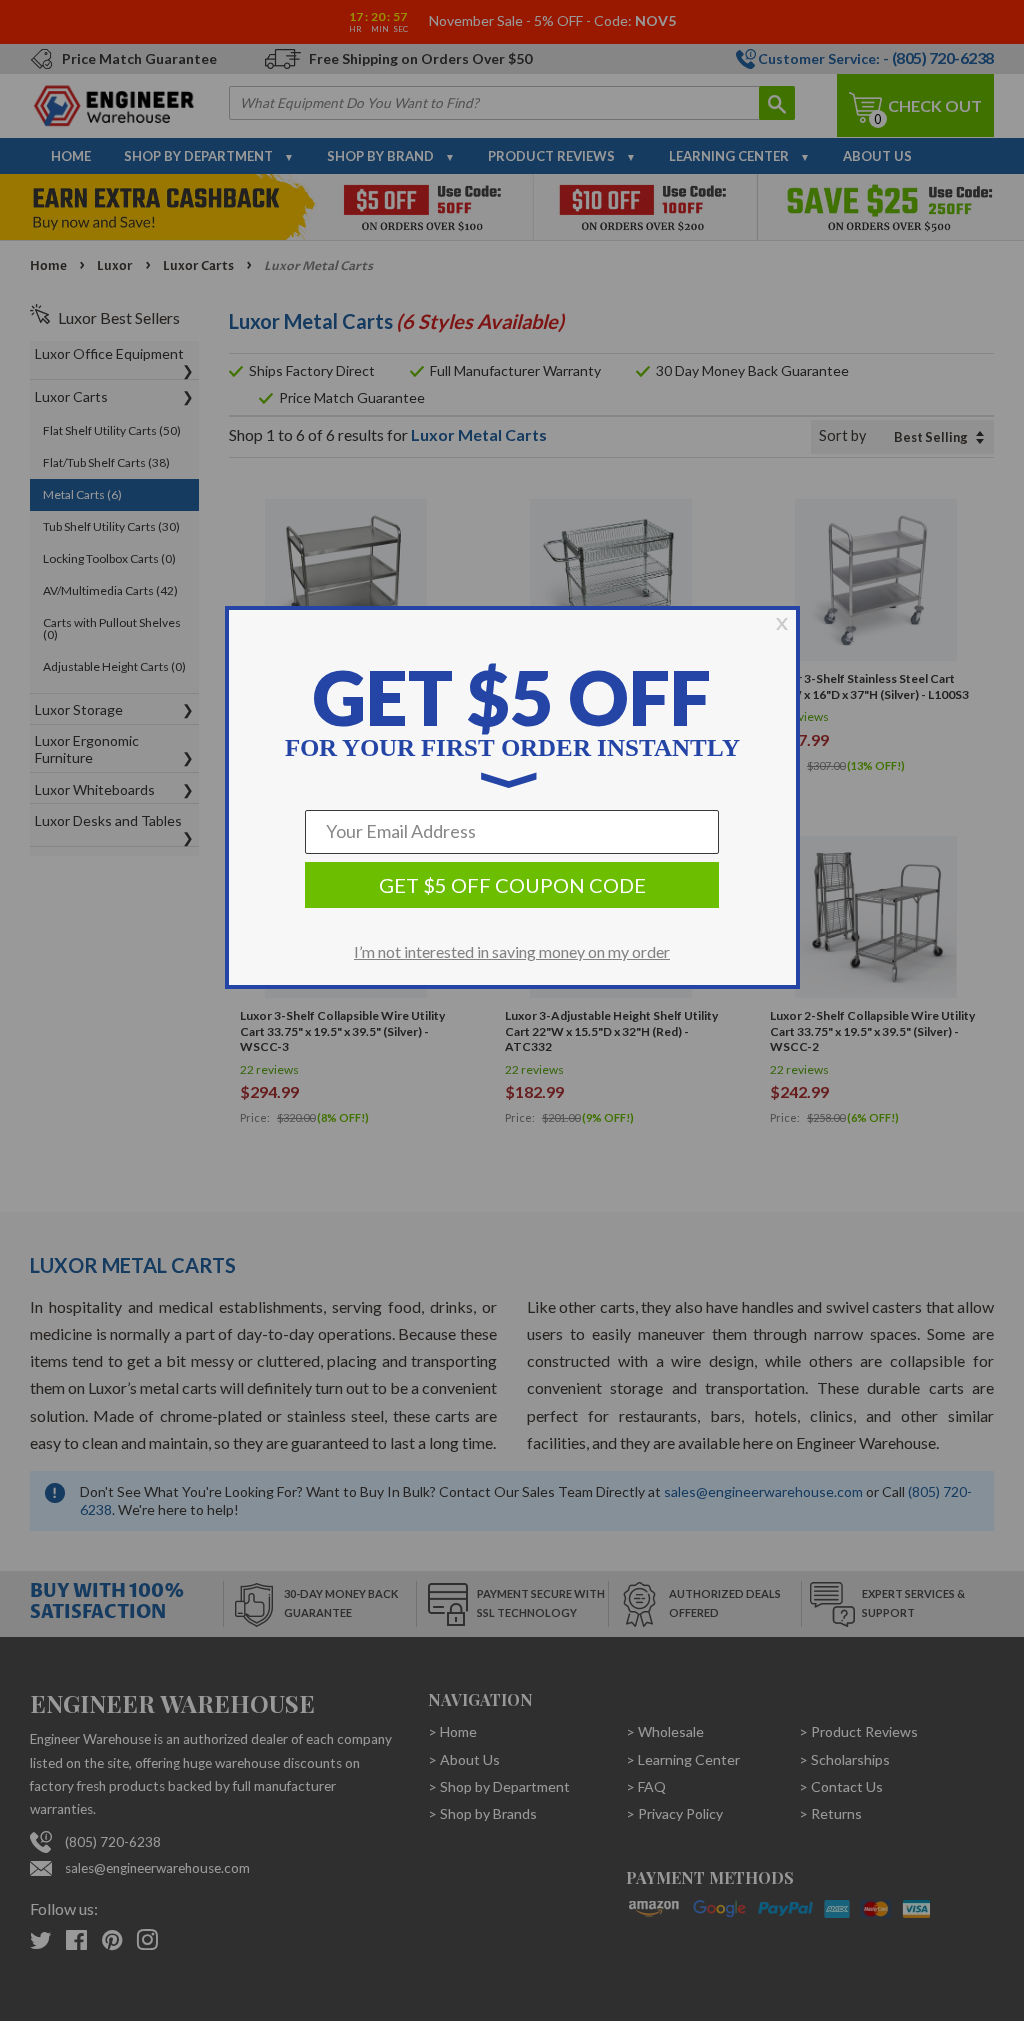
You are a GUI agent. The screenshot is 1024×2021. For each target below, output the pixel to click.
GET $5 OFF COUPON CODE (512, 885)
